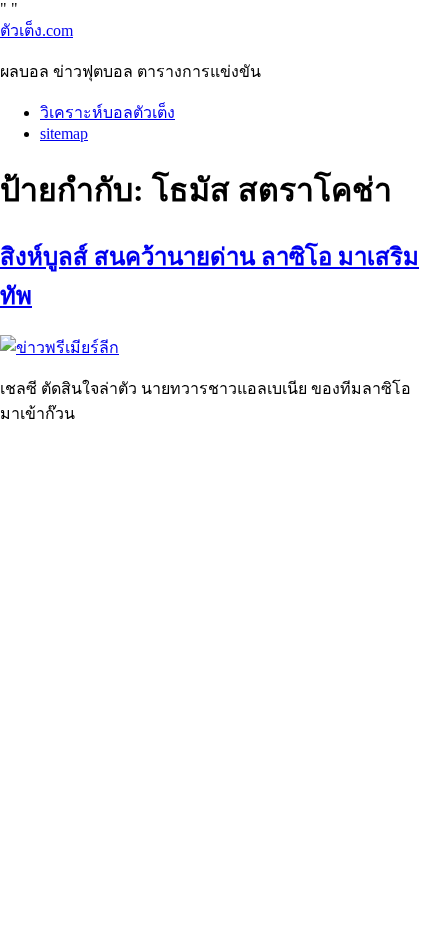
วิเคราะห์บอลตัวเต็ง (107, 112)
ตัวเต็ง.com (36, 30)
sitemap (64, 133)
